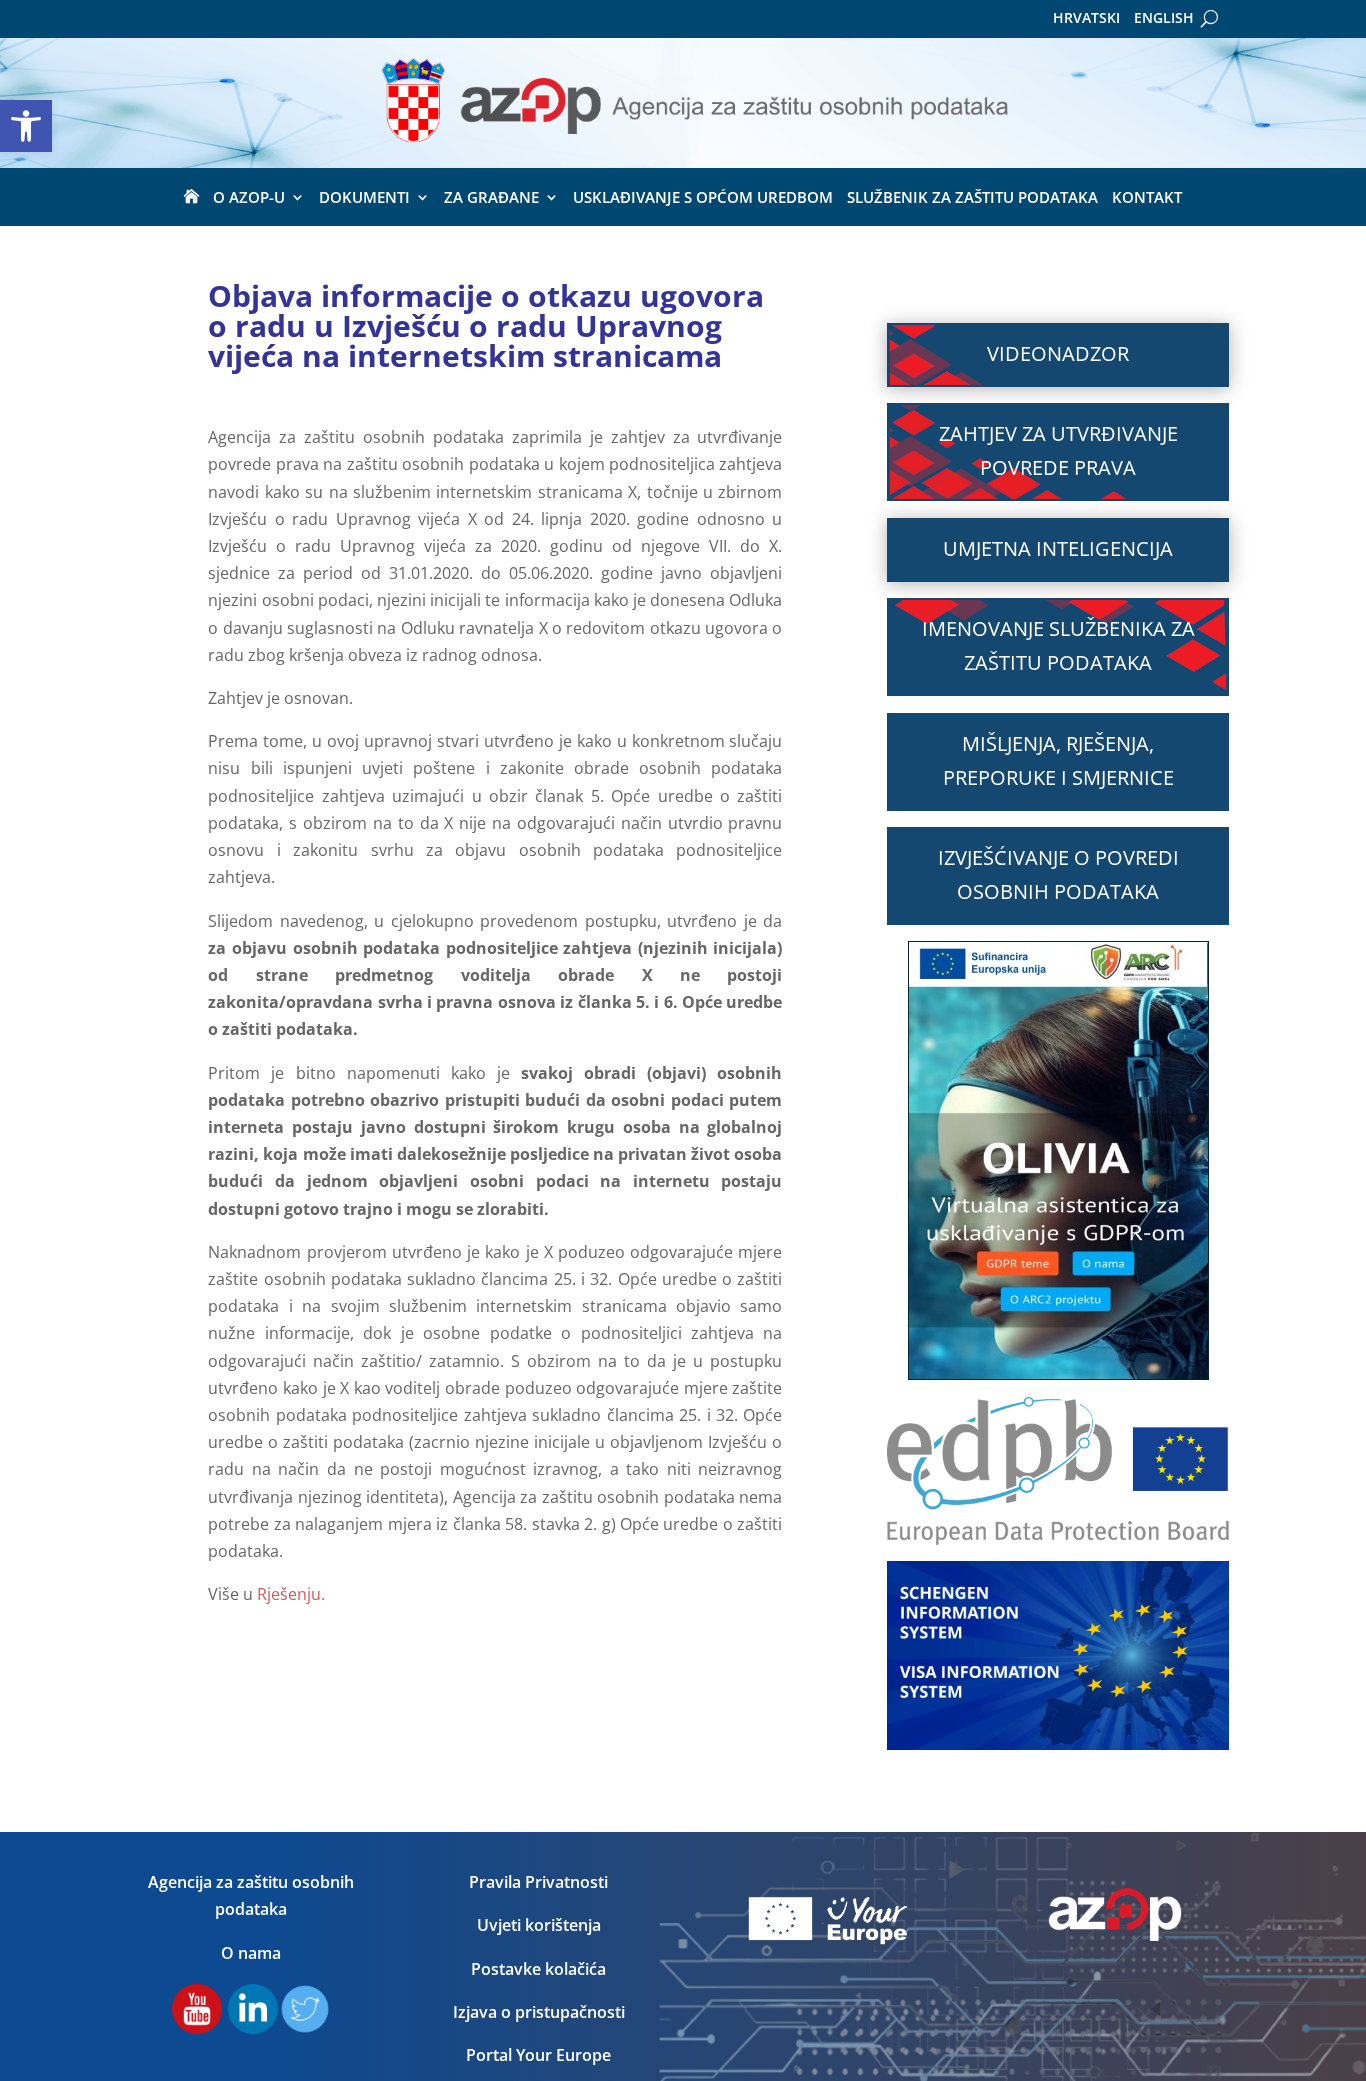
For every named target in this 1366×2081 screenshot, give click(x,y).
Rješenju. (289, 1594)
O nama (251, 1953)
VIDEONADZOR (1058, 353)
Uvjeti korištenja (539, 1925)
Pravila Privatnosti (538, 1882)
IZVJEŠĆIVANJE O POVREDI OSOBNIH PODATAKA (1058, 874)
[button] (26, 126)
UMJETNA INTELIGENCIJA (1058, 548)
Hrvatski (1086, 19)
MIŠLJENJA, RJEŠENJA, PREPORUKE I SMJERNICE (1058, 760)
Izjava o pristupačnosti (539, 2012)
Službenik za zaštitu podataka (972, 198)
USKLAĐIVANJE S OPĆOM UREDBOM (703, 198)
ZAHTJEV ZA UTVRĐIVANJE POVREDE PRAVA (1058, 450)
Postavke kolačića (538, 1969)
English (1164, 19)
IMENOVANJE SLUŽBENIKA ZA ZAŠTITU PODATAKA (1058, 645)
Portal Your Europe (538, 2055)
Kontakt (1147, 198)
